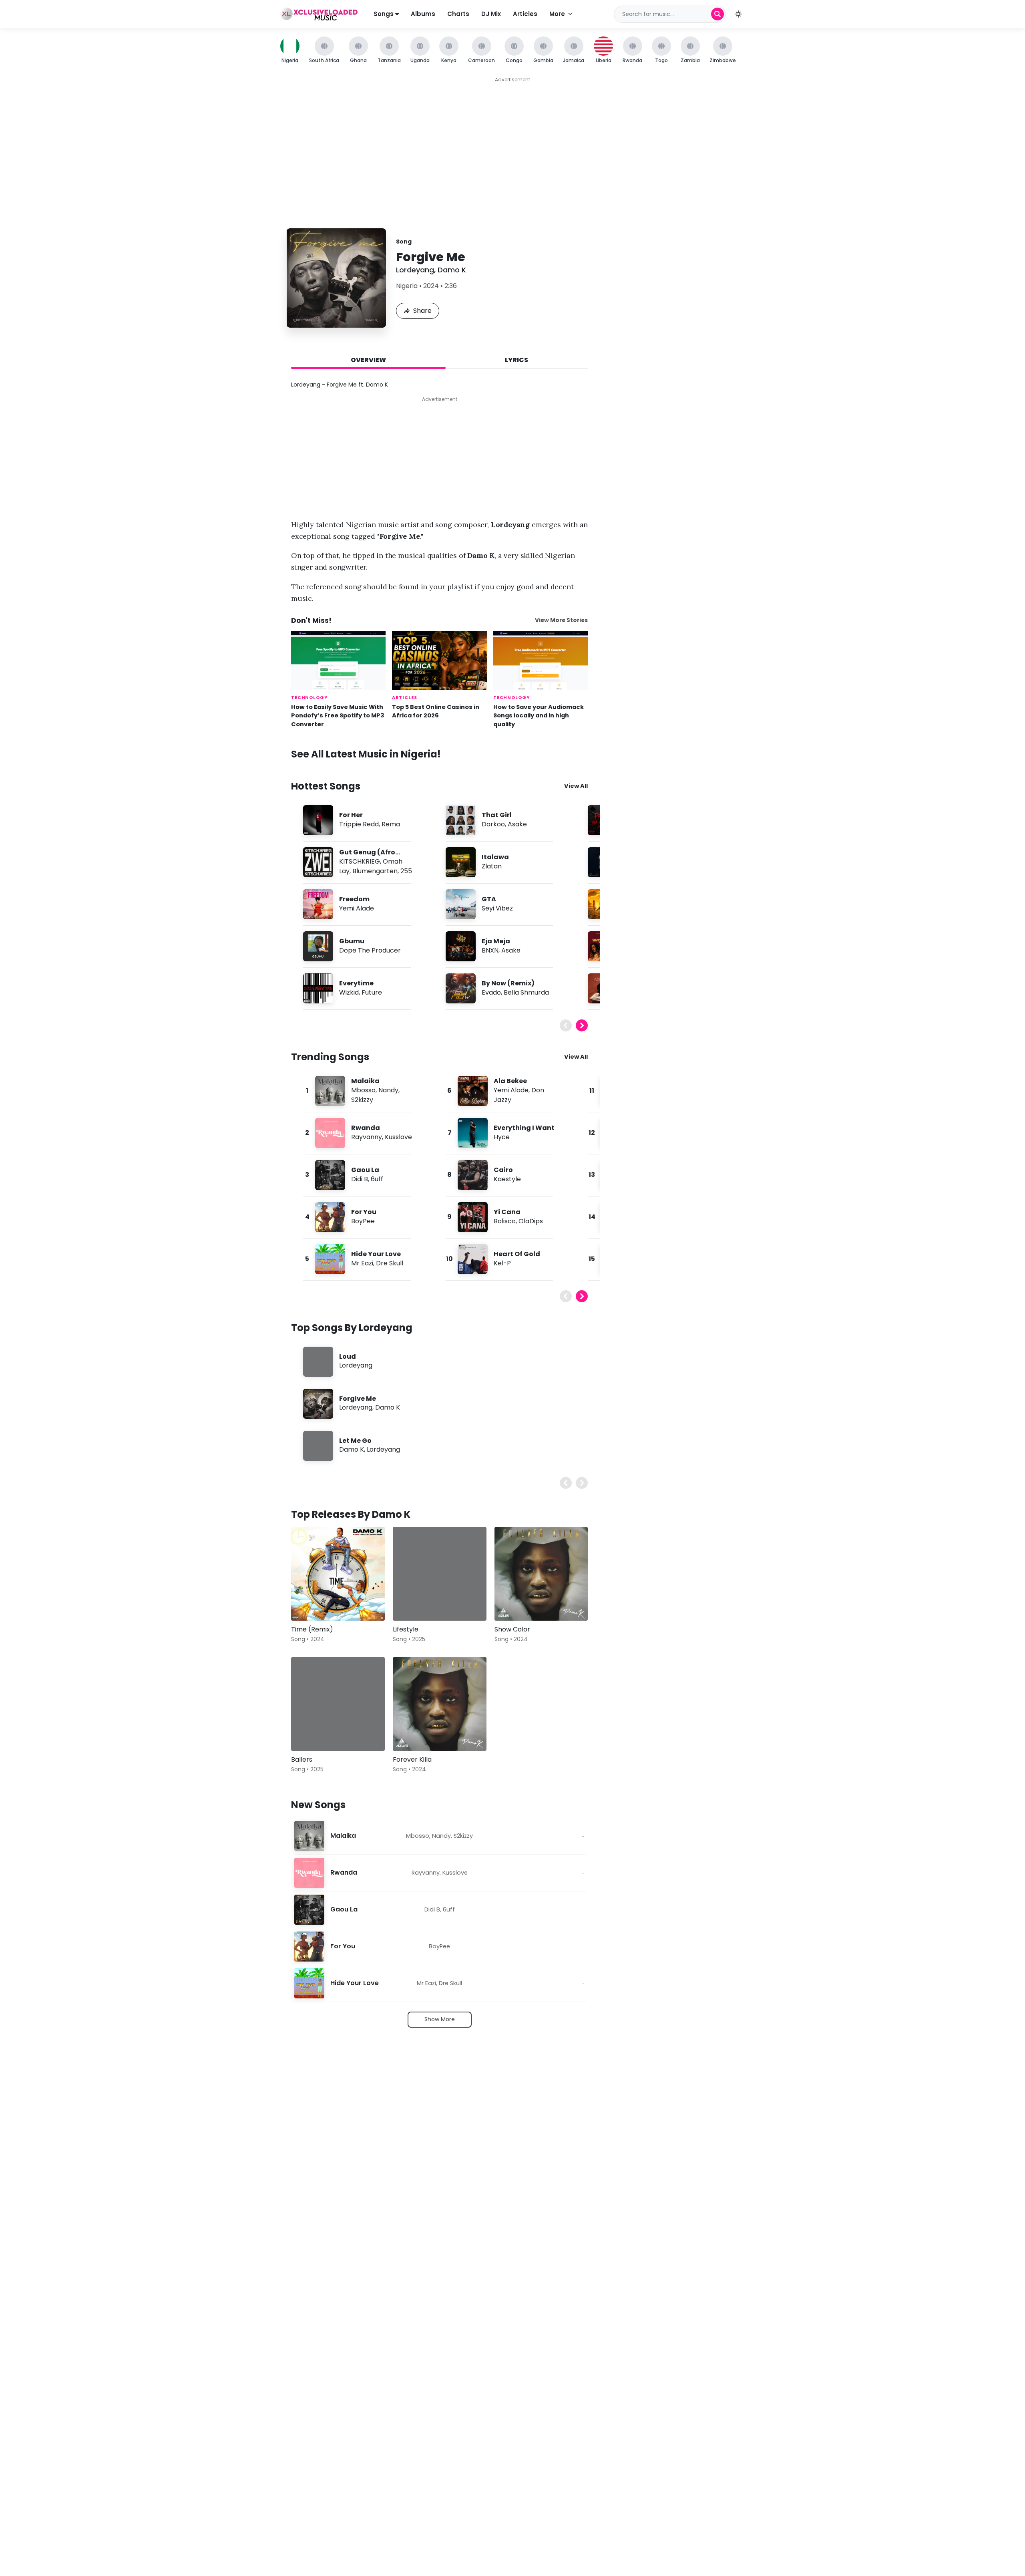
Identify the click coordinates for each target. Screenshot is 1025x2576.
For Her (351, 815)
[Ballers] (338, 1704)
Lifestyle (406, 1629)
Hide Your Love (376, 1254)
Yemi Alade (357, 908)
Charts (458, 14)
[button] (738, 14)
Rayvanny (367, 1137)
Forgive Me (358, 1399)
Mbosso (363, 1090)
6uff (377, 1179)
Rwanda (366, 1128)
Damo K (452, 270)
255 (406, 871)
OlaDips (531, 1221)
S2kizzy (362, 1100)
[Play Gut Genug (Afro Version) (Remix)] (318, 862)
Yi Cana (507, 1212)
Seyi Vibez (497, 908)
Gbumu (352, 941)
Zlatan (492, 866)
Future (372, 992)
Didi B (360, 1179)
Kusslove (398, 1137)
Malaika (365, 1081)
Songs (384, 14)
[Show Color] (541, 1574)
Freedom (354, 899)
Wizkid (349, 992)
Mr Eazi (362, 1263)
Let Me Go (355, 1441)
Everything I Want (524, 1128)
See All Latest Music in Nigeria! (366, 754)
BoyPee (363, 1221)
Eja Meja (496, 941)
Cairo (503, 1170)
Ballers (302, 1759)
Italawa (495, 857)
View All (576, 786)
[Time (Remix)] (338, 1574)
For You (364, 1212)
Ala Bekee (510, 1081)
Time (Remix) (312, 1629)
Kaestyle (507, 1179)
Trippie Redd (359, 824)
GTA (489, 899)
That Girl (497, 815)
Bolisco (505, 1221)
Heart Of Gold (517, 1254)
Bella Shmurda (526, 992)
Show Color (512, 1629)
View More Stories (561, 620)
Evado (491, 992)
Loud (348, 1356)
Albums (423, 14)
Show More (440, 2019)
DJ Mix (491, 14)
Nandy (388, 1090)
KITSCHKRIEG (360, 861)
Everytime (356, 983)
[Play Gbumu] (318, 946)
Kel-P (502, 1263)
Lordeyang (415, 270)
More (557, 14)
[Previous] (566, 1025)
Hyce (502, 1137)
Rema (391, 824)
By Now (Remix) (508, 983)
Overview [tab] (368, 360)
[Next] (582, 1025)
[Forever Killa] (440, 1704)
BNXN (490, 950)
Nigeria (407, 286)
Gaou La (365, 1170)
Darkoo (493, 824)
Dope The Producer (370, 950)
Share (422, 311)
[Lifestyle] (440, 1574)
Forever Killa (412, 1759)
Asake (517, 824)
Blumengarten (375, 871)
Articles (525, 14)
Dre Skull (390, 1263)
